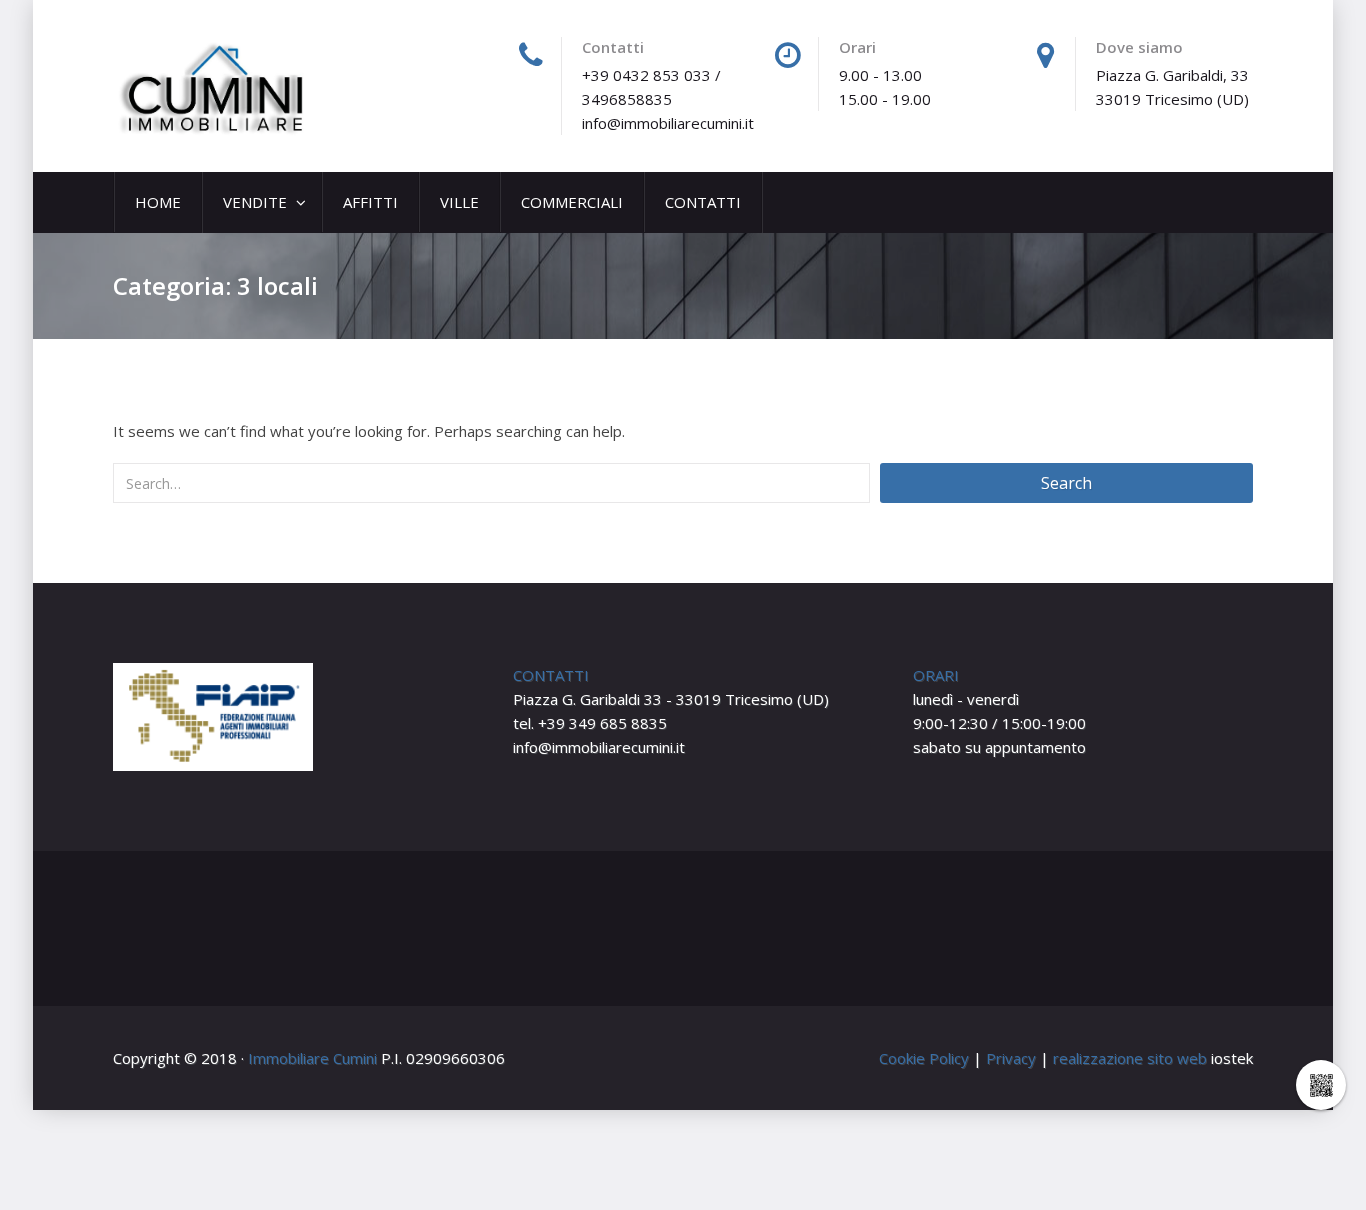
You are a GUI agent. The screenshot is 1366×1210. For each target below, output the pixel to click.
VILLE (459, 202)
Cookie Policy (924, 1058)
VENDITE (257, 202)
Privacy (1011, 1058)
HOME (158, 202)
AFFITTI (370, 202)
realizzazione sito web (1130, 1058)
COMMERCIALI (572, 202)
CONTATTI (703, 202)
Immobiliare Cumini (312, 1058)
